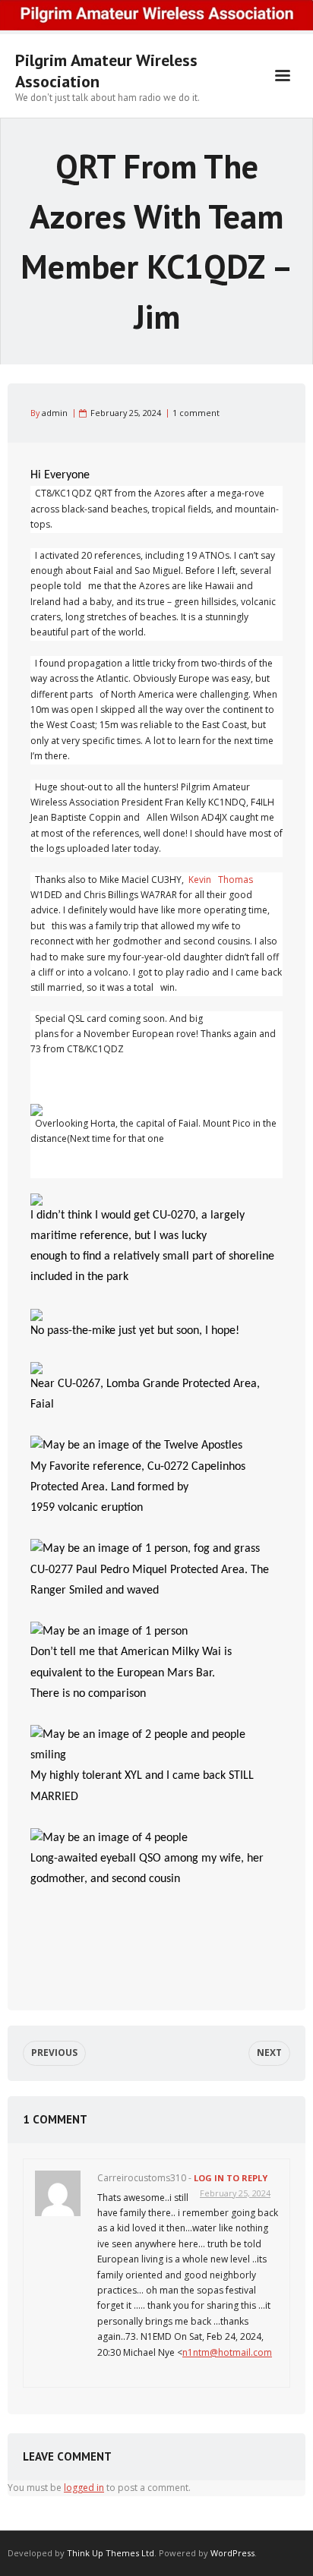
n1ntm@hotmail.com (227, 2352)
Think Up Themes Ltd (111, 2553)
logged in (84, 2488)
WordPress (232, 2553)
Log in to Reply (231, 2178)
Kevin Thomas (221, 880)
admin (55, 413)
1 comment (196, 413)
